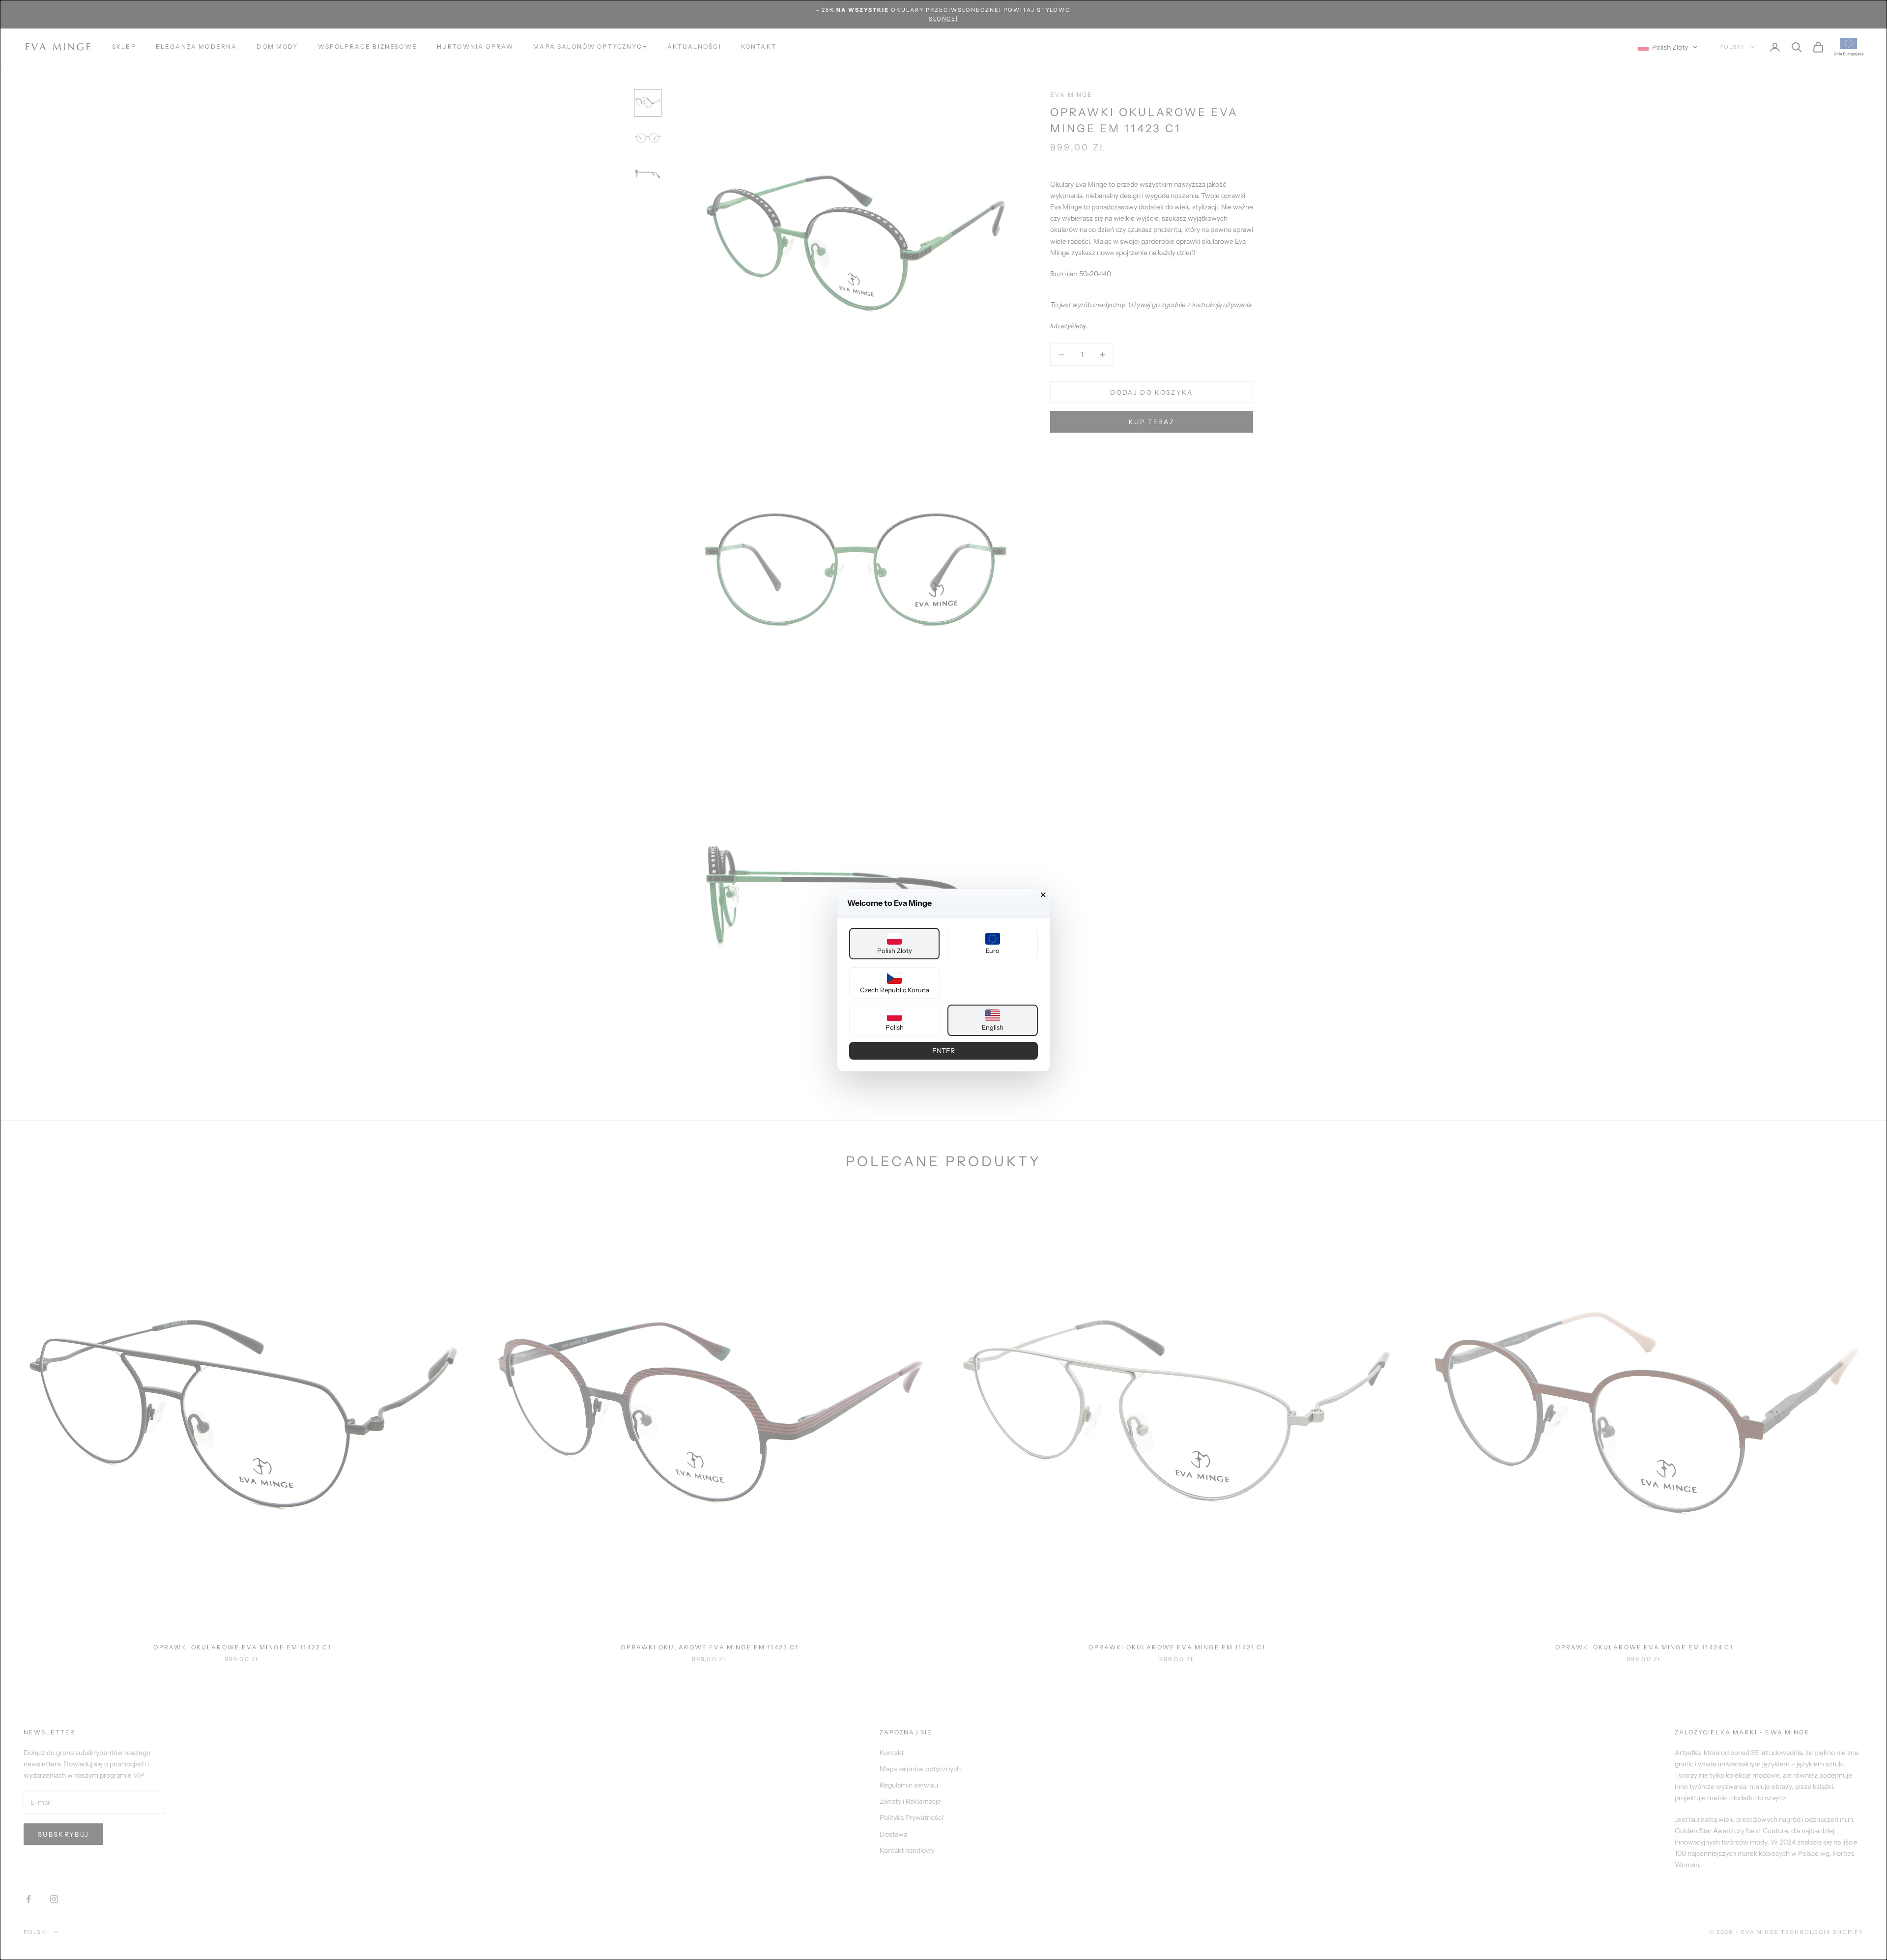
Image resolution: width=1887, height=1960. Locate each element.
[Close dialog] (1043, 895)
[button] (894, 944)
